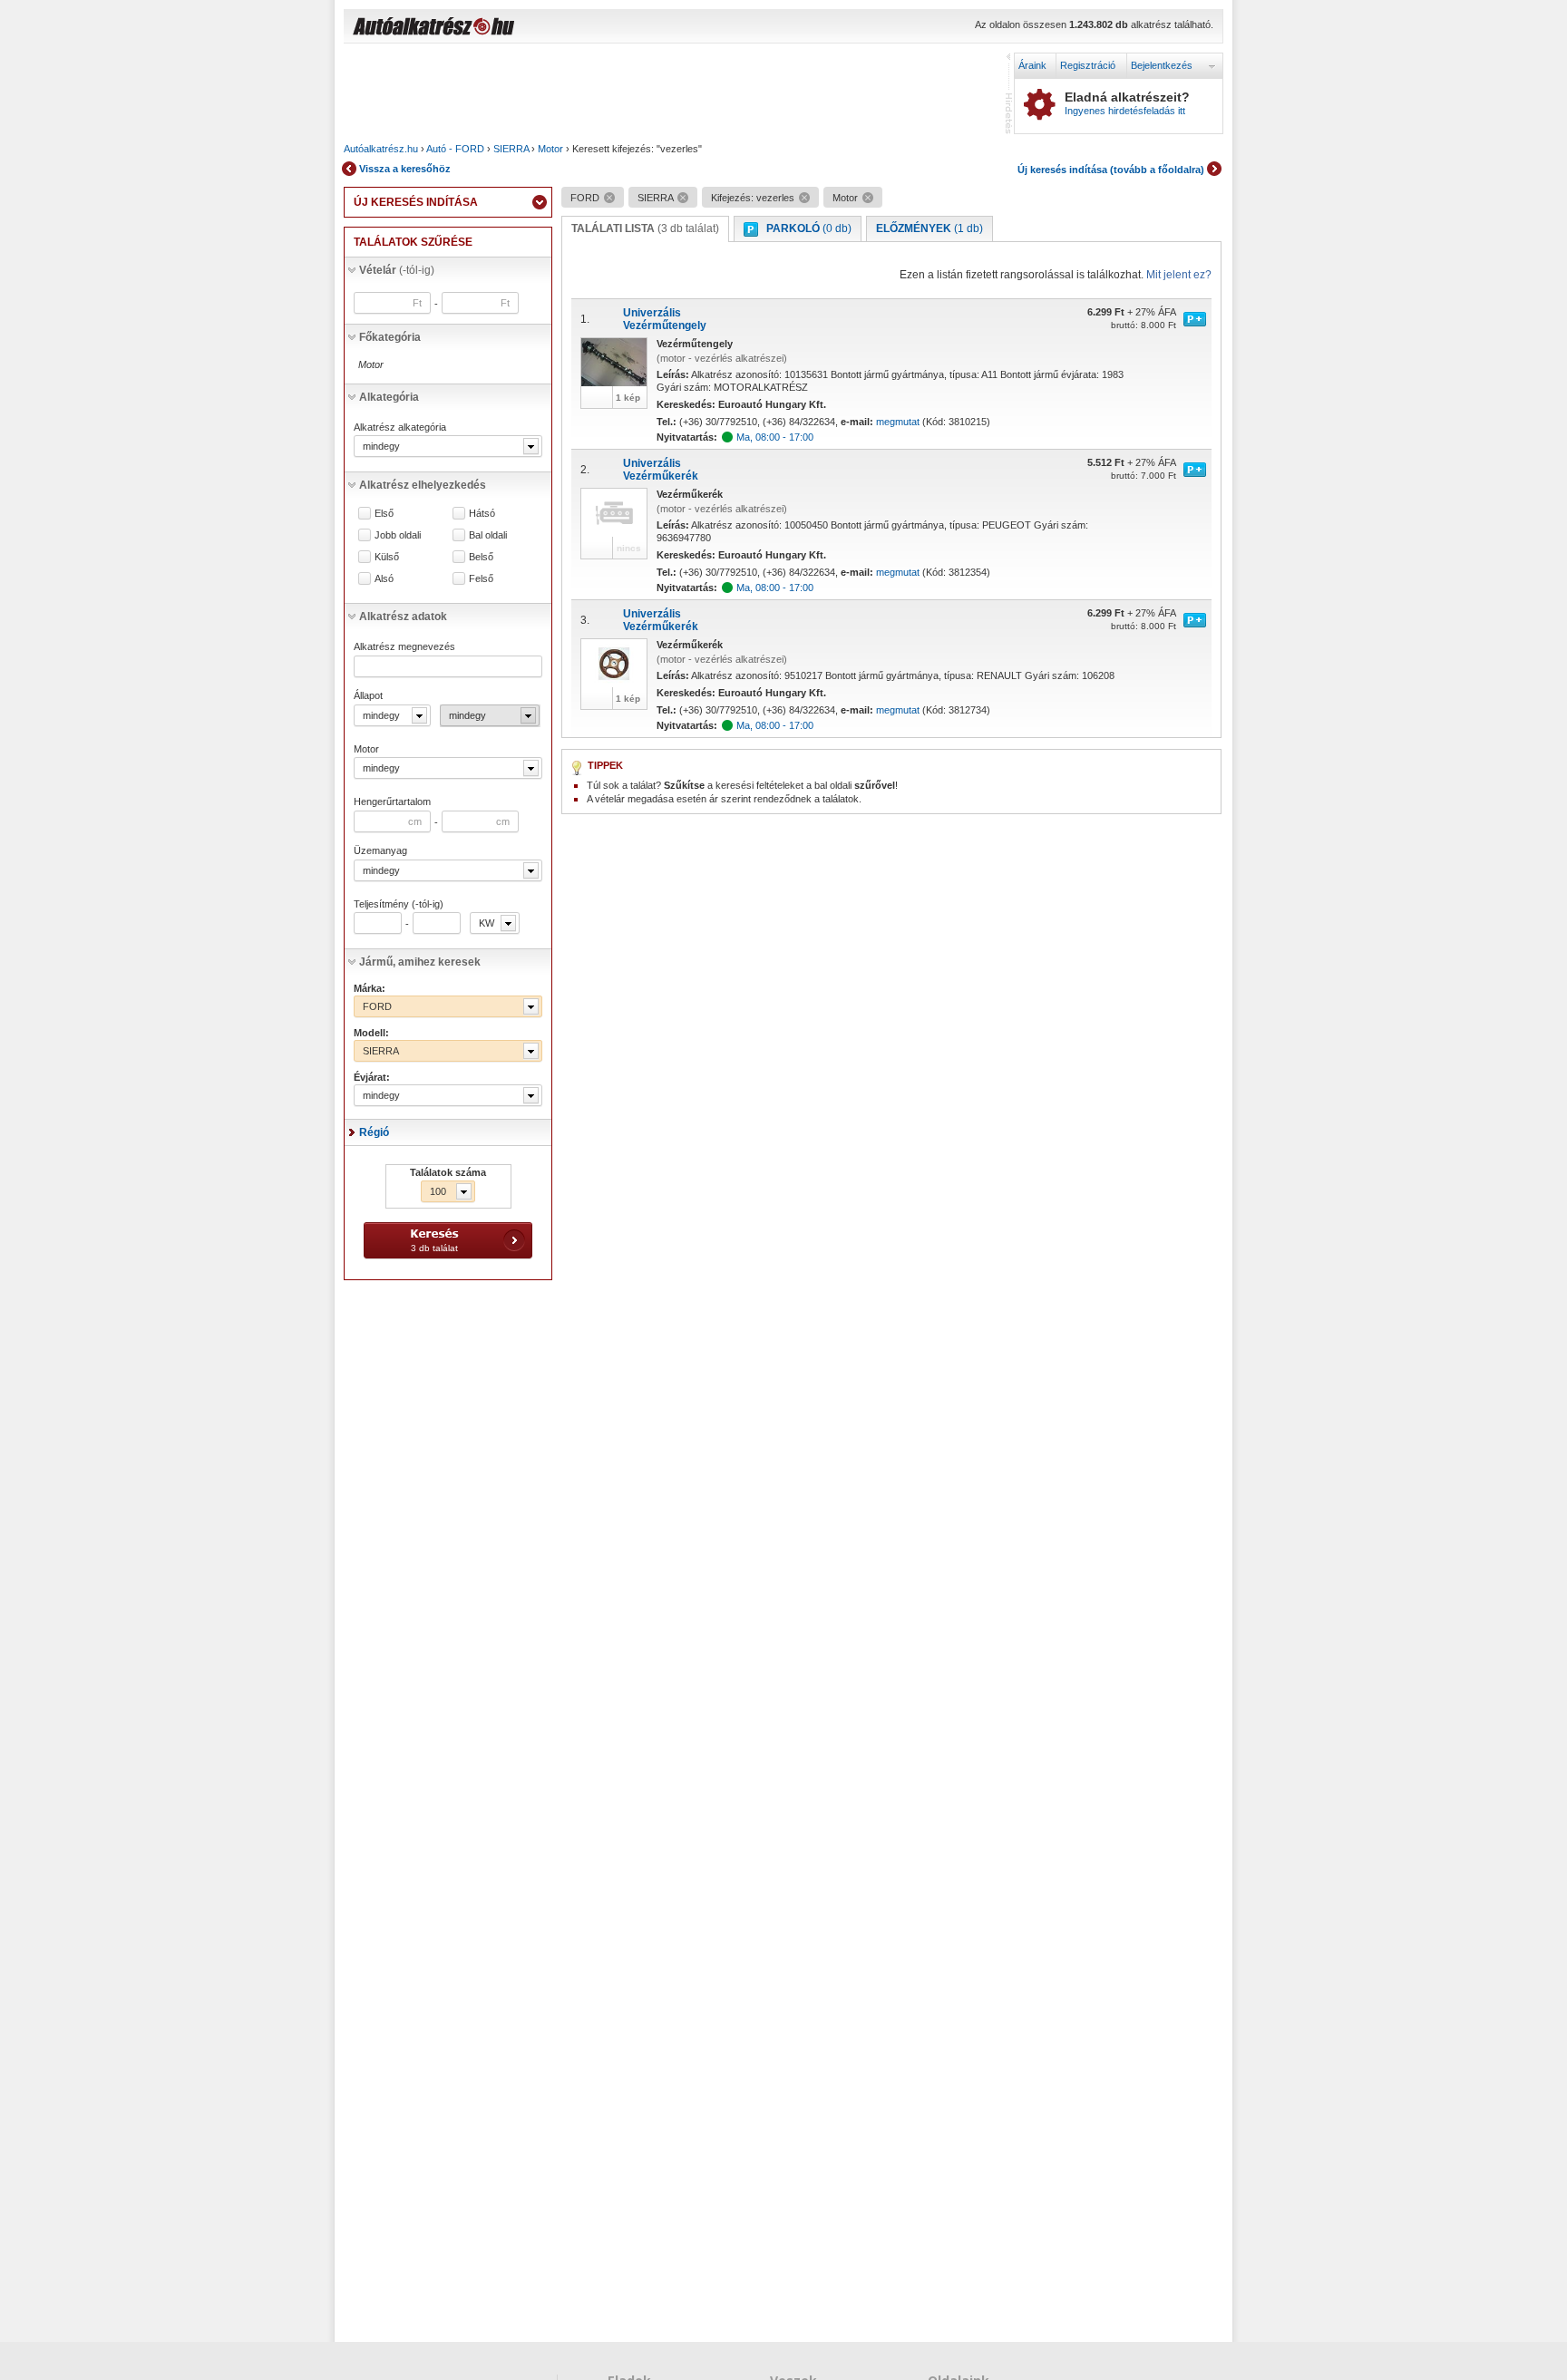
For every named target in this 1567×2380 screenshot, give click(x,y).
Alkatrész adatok (403, 617)
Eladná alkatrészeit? (1127, 103)
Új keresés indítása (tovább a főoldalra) (1111, 170)
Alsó (384, 579)
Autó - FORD (455, 149)
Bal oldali (488, 535)
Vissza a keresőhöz (405, 169)
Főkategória (390, 337)
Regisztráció (1088, 65)
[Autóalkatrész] (498, 28)
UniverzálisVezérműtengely (665, 319)
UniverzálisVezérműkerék (661, 470)
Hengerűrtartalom (392, 801)
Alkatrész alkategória (400, 427)
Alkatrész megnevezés (404, 646)
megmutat (898, 422)
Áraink (1032, 65)
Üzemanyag (380, 850)
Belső (481, 557)
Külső (387, 557)
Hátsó (482, 514)
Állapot (368, 695)
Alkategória (389, 397)
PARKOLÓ (809, 228)
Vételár (397, 270)
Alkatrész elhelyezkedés (423, 485)
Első (384, 514)
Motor (550, 149)
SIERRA (511, 149)
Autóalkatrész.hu (381, 149)
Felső (481, 579)
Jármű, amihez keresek (420, 962)
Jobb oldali (398, 535)
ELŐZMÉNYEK (929, 228)
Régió (374, 1132)
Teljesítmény (399, 904)
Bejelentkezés (1162, 65)
